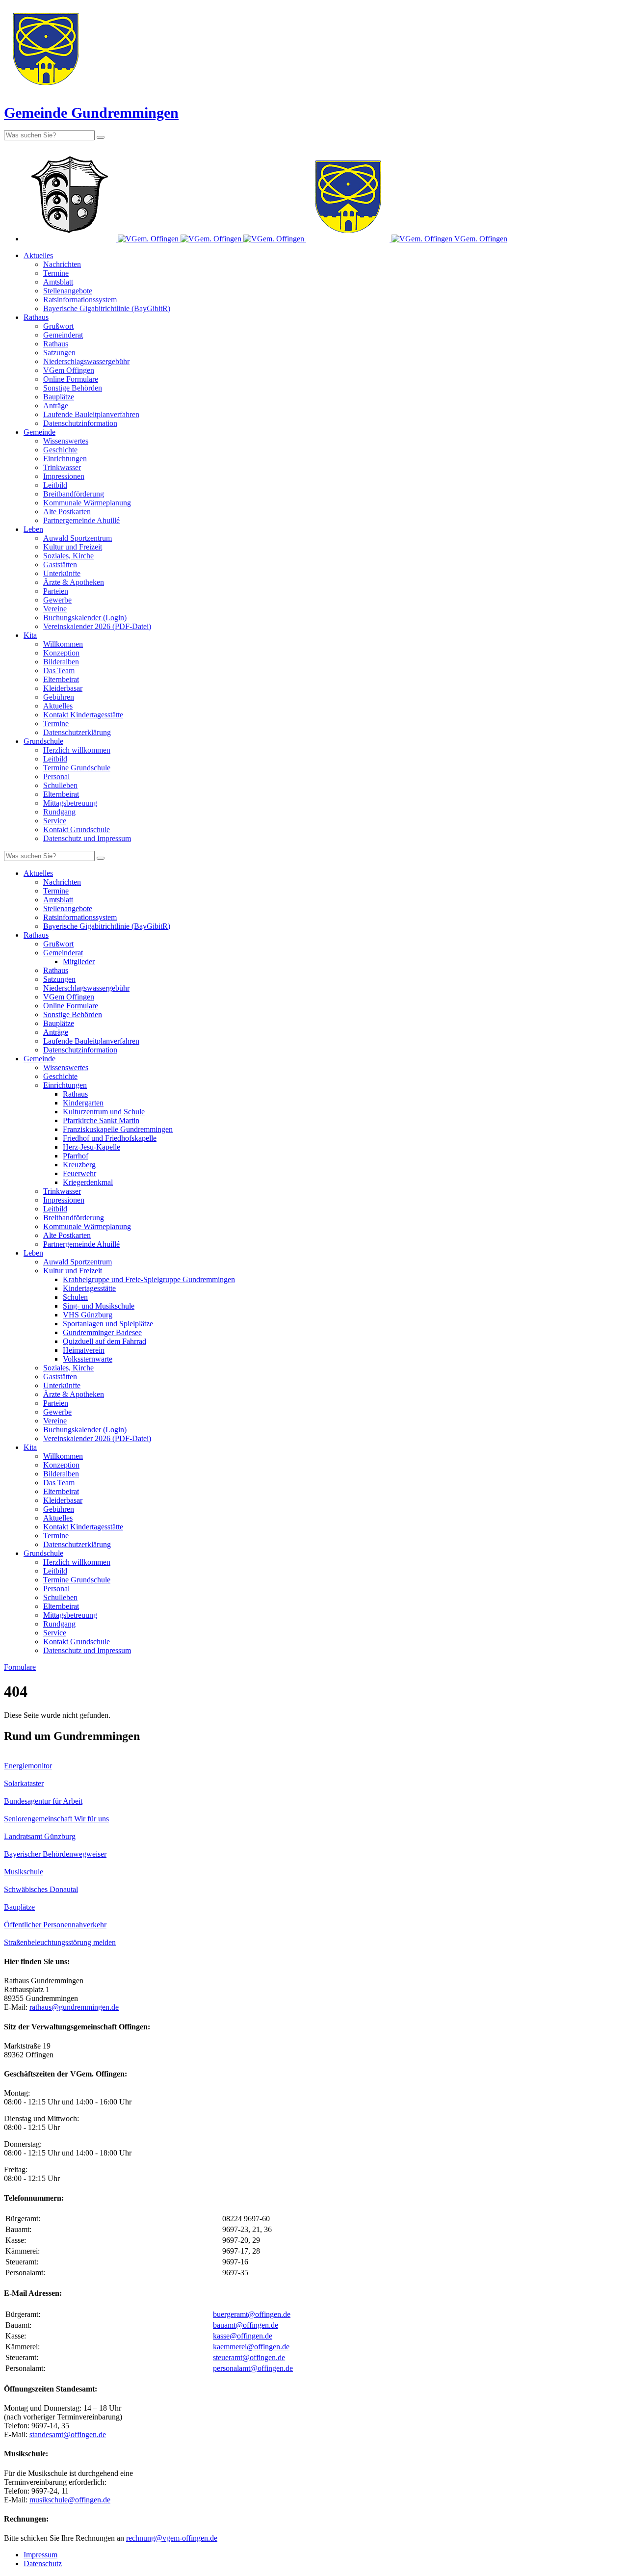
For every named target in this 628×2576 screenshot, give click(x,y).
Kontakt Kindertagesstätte (83, 715)
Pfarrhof (76, 1156)
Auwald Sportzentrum (78, 538)
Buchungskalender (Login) (85, 618)
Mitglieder (79, 961)
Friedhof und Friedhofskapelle (110, 1138)
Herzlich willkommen (77, 750)
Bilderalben (61, 662)
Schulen (75, 1297)
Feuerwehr (79, 1173)
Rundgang (59, 812)
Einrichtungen (65, 459)
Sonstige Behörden (73, 388)
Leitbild (55, 485)
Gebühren (59, 697)
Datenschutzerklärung (77, 732)
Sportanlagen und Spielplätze (108, 1324)
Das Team (59, 670)
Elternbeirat (61, 679)
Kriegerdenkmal (88, 1182)
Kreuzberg (79, 1165)
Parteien (56, 591)
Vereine (55, 609)
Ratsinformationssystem (80, 300)
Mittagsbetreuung (70, 803)
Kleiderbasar (63, 688)
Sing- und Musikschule (99, 1306)
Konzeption (61, 653)
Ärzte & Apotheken (74, 582)
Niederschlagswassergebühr (86, 361)
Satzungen (59, 353)
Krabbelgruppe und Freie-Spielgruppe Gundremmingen (149, 1279)
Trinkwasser (62, 467)
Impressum (40, 2555)
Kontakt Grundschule (77, 829)
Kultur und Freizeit (73, 547)
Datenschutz (43, 2563)
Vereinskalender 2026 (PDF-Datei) (97, 626)
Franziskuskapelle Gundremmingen (118, 1129)
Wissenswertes (66, 441)
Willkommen (63, 644)
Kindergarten (83, 1103)
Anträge (56, 406)
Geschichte (60, 450)
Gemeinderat (63, 335)
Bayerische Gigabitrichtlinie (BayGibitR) (107, 308)
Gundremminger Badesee (102, 1332)
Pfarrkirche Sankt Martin (101, 1120)
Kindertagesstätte (89, 1288)
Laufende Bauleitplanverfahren (91, 414)
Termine (56, 273)
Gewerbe (57, 600)
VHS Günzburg (88, 1315)
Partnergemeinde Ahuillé (81, 520)
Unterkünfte (62, 573)
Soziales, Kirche (68, 556)
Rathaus (36, 317)
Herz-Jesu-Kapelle (92, 1147)
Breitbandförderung (74, 494)
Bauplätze (59, 397)
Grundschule (43, 741)
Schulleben (60, 785)
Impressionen (64, 476)
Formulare (20, 1667)
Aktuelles (38, 255)
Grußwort (58, 326)
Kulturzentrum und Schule (104, 1112)
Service (55, 821)
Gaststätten (60, 565)
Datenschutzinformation (80, 423)
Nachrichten (62, 264)
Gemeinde (39, 432)
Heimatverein (84, 1350)
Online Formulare (71, 379)
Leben (33, 529)
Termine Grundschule (77, 768)
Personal (56, 776)
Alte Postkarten (67, 512)
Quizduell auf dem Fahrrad (105, 1341)
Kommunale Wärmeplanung (87, 503)
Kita (30, 635)
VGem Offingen (69, 370)
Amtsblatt (58, 282)
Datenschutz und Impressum (87, 838)
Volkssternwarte (88, 1359)
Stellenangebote (68, 291)
